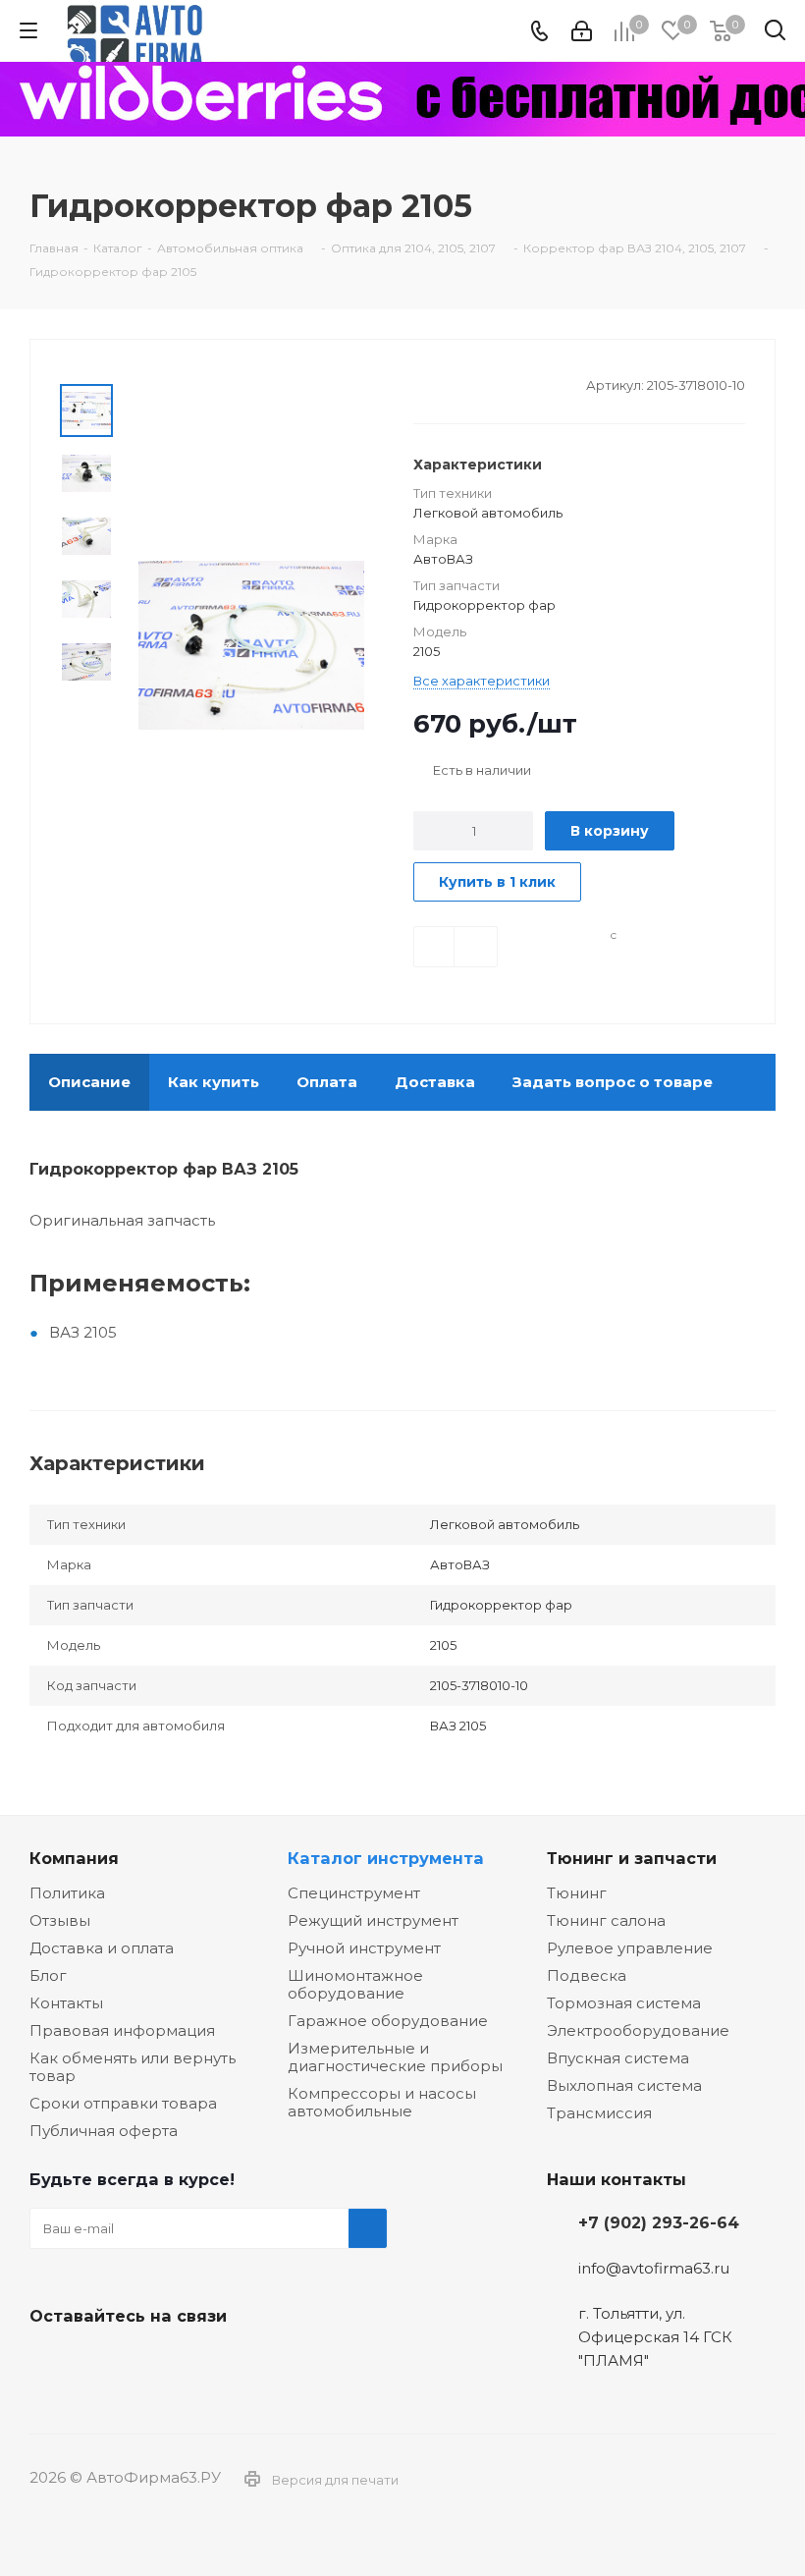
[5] (497, 383)
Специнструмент (354, 1893)
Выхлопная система (624, 2085)
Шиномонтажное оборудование (355, 1984)
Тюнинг (577, 1893)
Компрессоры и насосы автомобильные (382, 2102)
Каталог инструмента (386, 1858)
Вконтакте (49, 2362)
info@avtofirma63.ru (654, 2268)
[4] (479, 383)
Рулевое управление (630, 1948)
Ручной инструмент (364, 1948)
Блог (48, 1975)
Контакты (66, 2003)
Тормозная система (624, 2003)
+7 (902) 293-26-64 (659, 2222)
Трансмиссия (599, 2113)
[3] (460, 383)
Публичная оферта (104, 2131)
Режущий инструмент (373, 1920)
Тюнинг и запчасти (632, 1858)
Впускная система (618, 2058)
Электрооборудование (638, 2030)
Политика (67, 1893)
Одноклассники (147, 2362)
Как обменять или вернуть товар (133, 2067)
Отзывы (60, 1920)
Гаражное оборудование (388, 2021)
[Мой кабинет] (582, 31)
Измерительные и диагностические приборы (395, 2057)
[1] (423, 383)
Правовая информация (122, 2030)
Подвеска (587, 1975)
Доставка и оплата (102, 1948)
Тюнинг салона (606, 1920)
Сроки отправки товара (123, 2103)
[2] (441, 383)
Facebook (98, 2362)
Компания (74, 1858)
